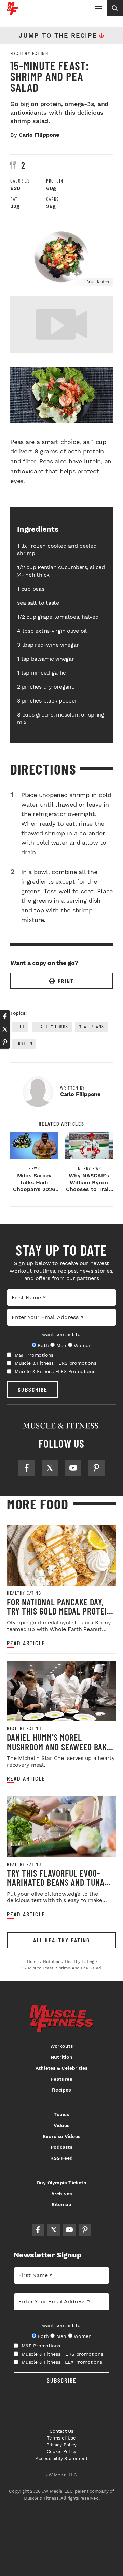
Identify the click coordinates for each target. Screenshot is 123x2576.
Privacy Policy (61, 2445)
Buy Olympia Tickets (61, 2183)
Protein (24, 1044)
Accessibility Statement (62, 2458)
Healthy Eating (29, 53)
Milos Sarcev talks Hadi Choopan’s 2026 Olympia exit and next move (34, 1189)
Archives (62, 2194)
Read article (26, 1643)
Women (83, 1345)
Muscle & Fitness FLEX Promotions (55, 1371)
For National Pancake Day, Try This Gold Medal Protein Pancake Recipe (59, 1611)
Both (43, 1345)
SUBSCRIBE (33, 1389)
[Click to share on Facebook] (5, 1016)
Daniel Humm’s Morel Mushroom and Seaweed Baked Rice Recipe (61, 1747)
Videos (61, 2125)
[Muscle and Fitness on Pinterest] (96, 1468)
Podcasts (61, 2147)
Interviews (89, 1168)
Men (61, 1345)
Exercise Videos (61, 2136)
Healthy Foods (52, 1026)
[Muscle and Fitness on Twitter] (50, 1468)
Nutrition (61, 2057)
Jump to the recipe (58, 35)
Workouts (62, 2046)
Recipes (61, 2090)
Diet (20, 1026)
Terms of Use (61, 2438)
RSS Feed (62, 2158)
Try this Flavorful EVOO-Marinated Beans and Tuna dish (56, 1882)
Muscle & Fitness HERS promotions (56, 1363)
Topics (61, 2114)
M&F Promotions (34, 1355)
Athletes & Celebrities (61, 2068)
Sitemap (61, 2204)
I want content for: (61, 1334)
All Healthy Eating (61, 1940)
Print (66, 981)
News (34, 1168)
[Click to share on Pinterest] (5, 1042)
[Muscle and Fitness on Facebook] (27, 1468)
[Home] (12, 12)
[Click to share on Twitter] (5, 1029)
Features (61, 2079)
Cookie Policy (62, 2452)
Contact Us (62, 2431)
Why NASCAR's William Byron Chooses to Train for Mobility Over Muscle (89, 1189)
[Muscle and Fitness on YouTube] (73, 1468)
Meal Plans (91, 1026)
